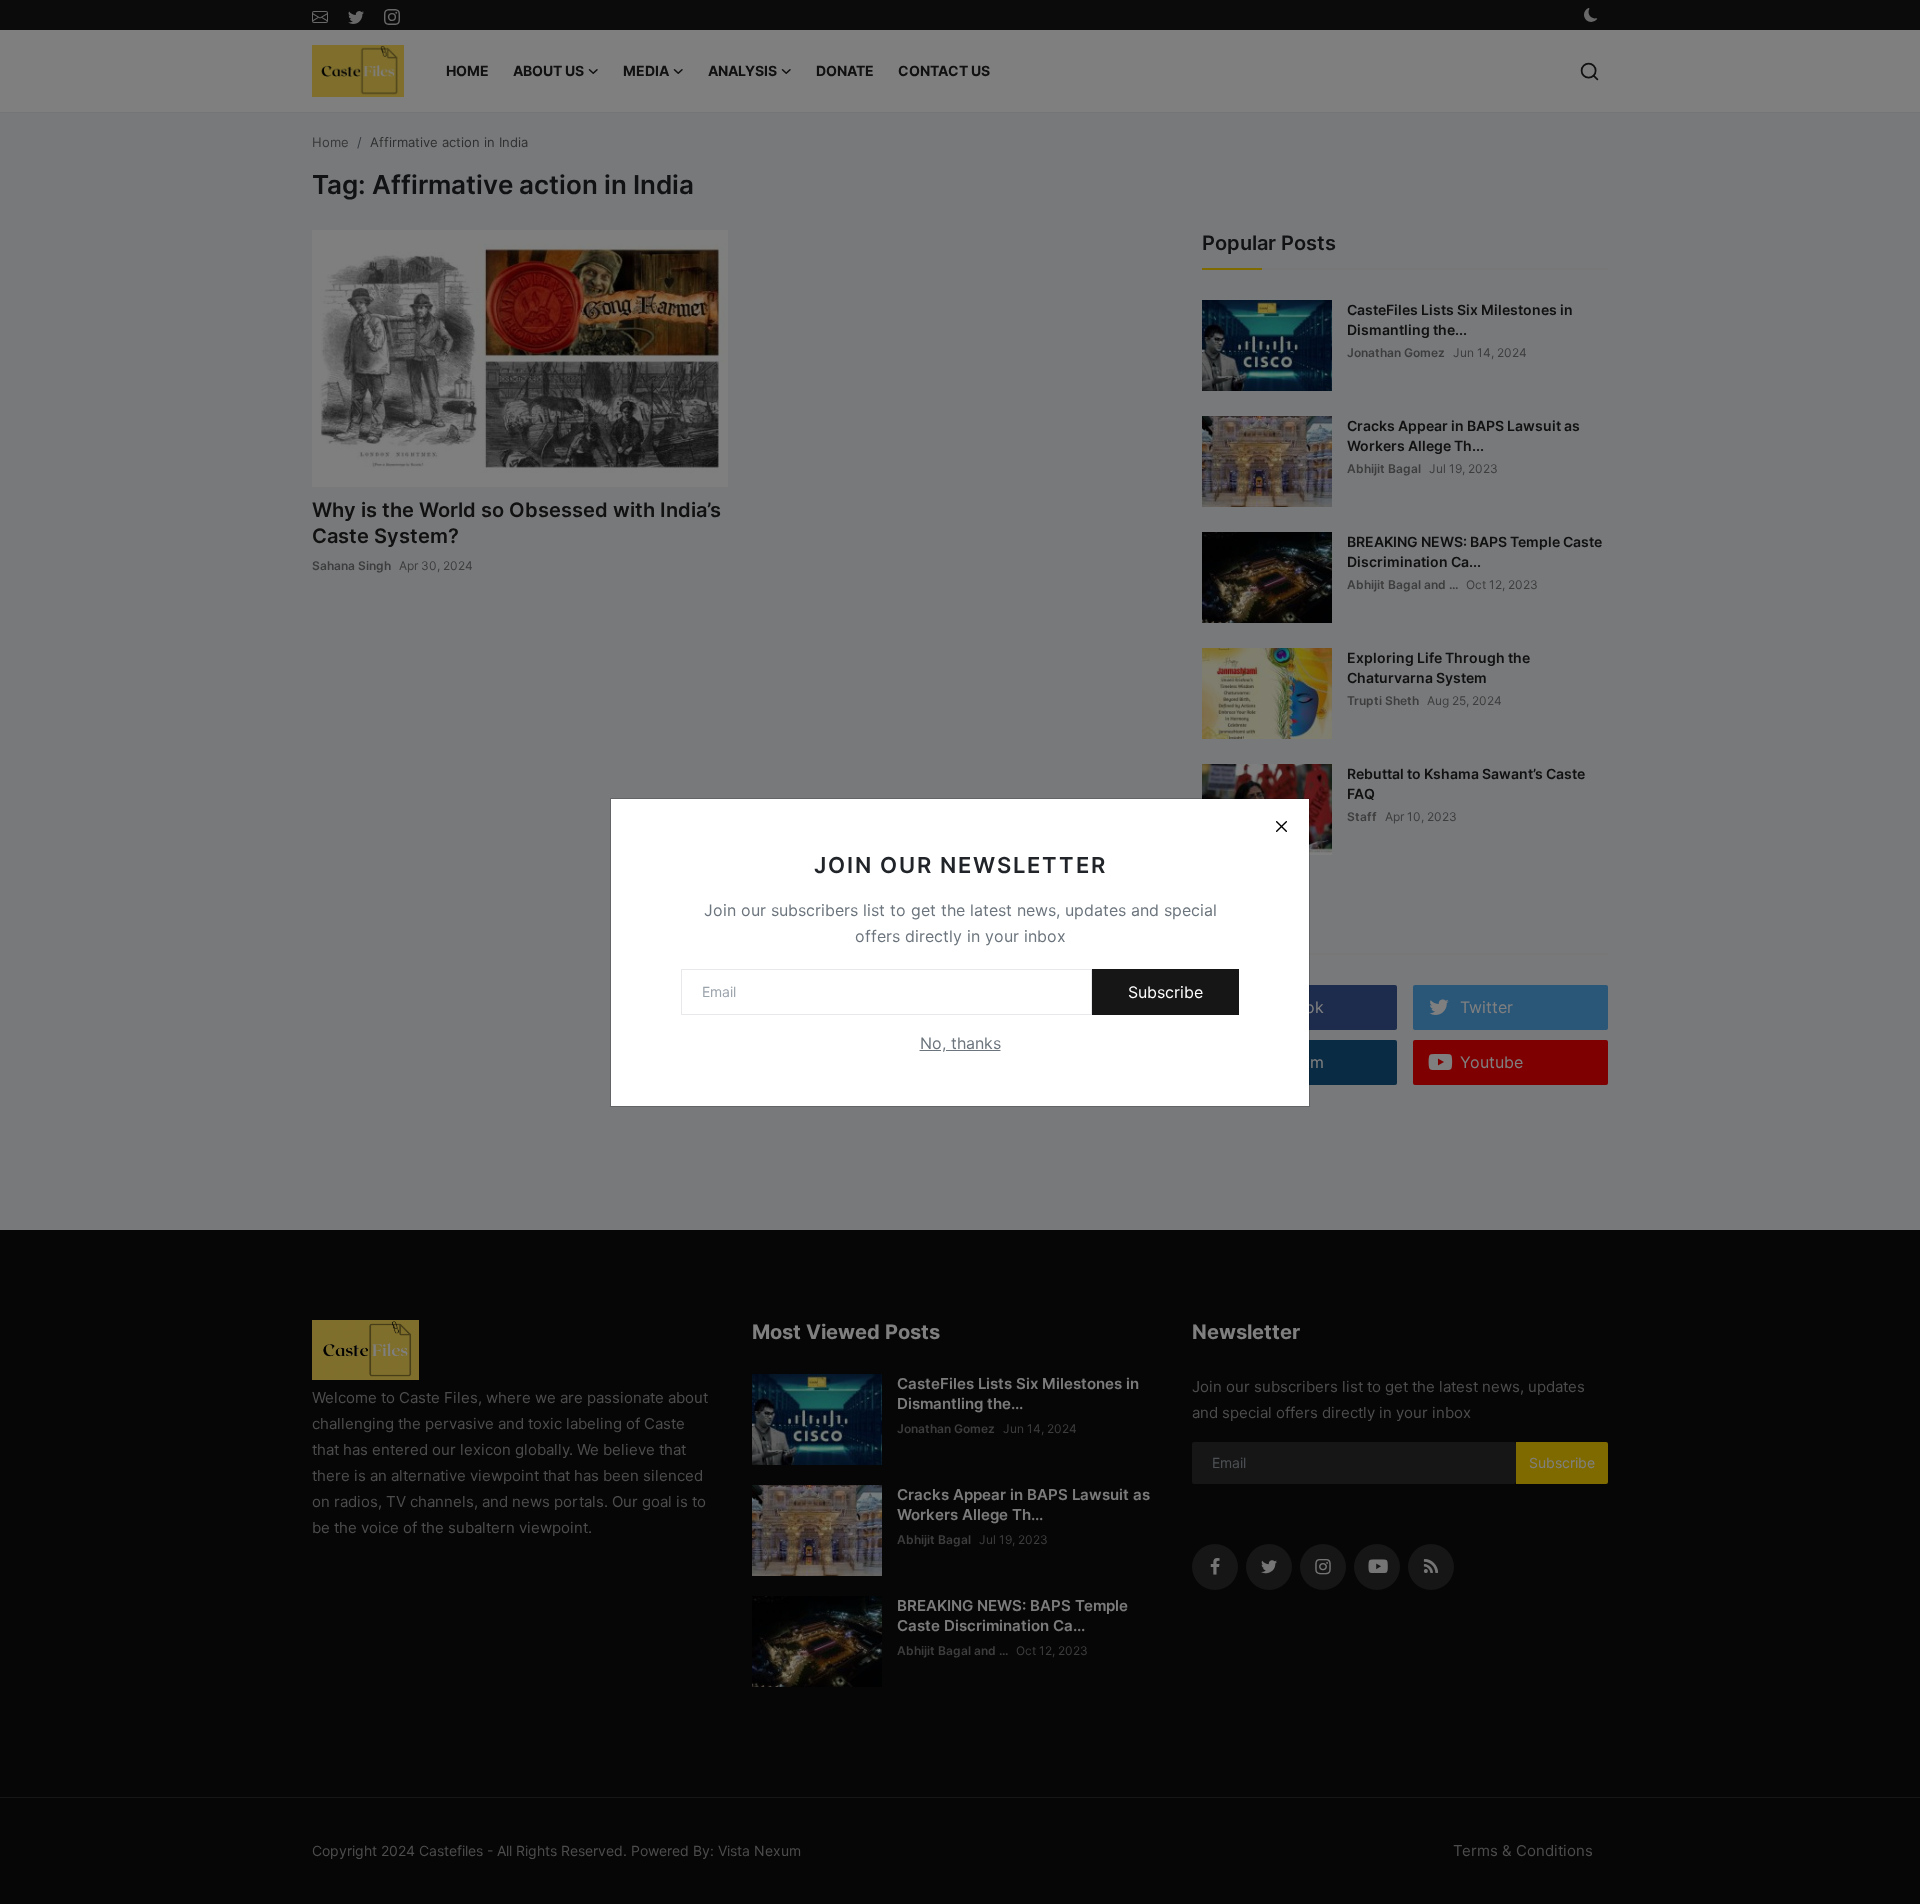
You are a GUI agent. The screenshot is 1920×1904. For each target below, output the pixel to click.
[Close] (1281, 827)
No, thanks (960, 1043)
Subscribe (1165, 992)
